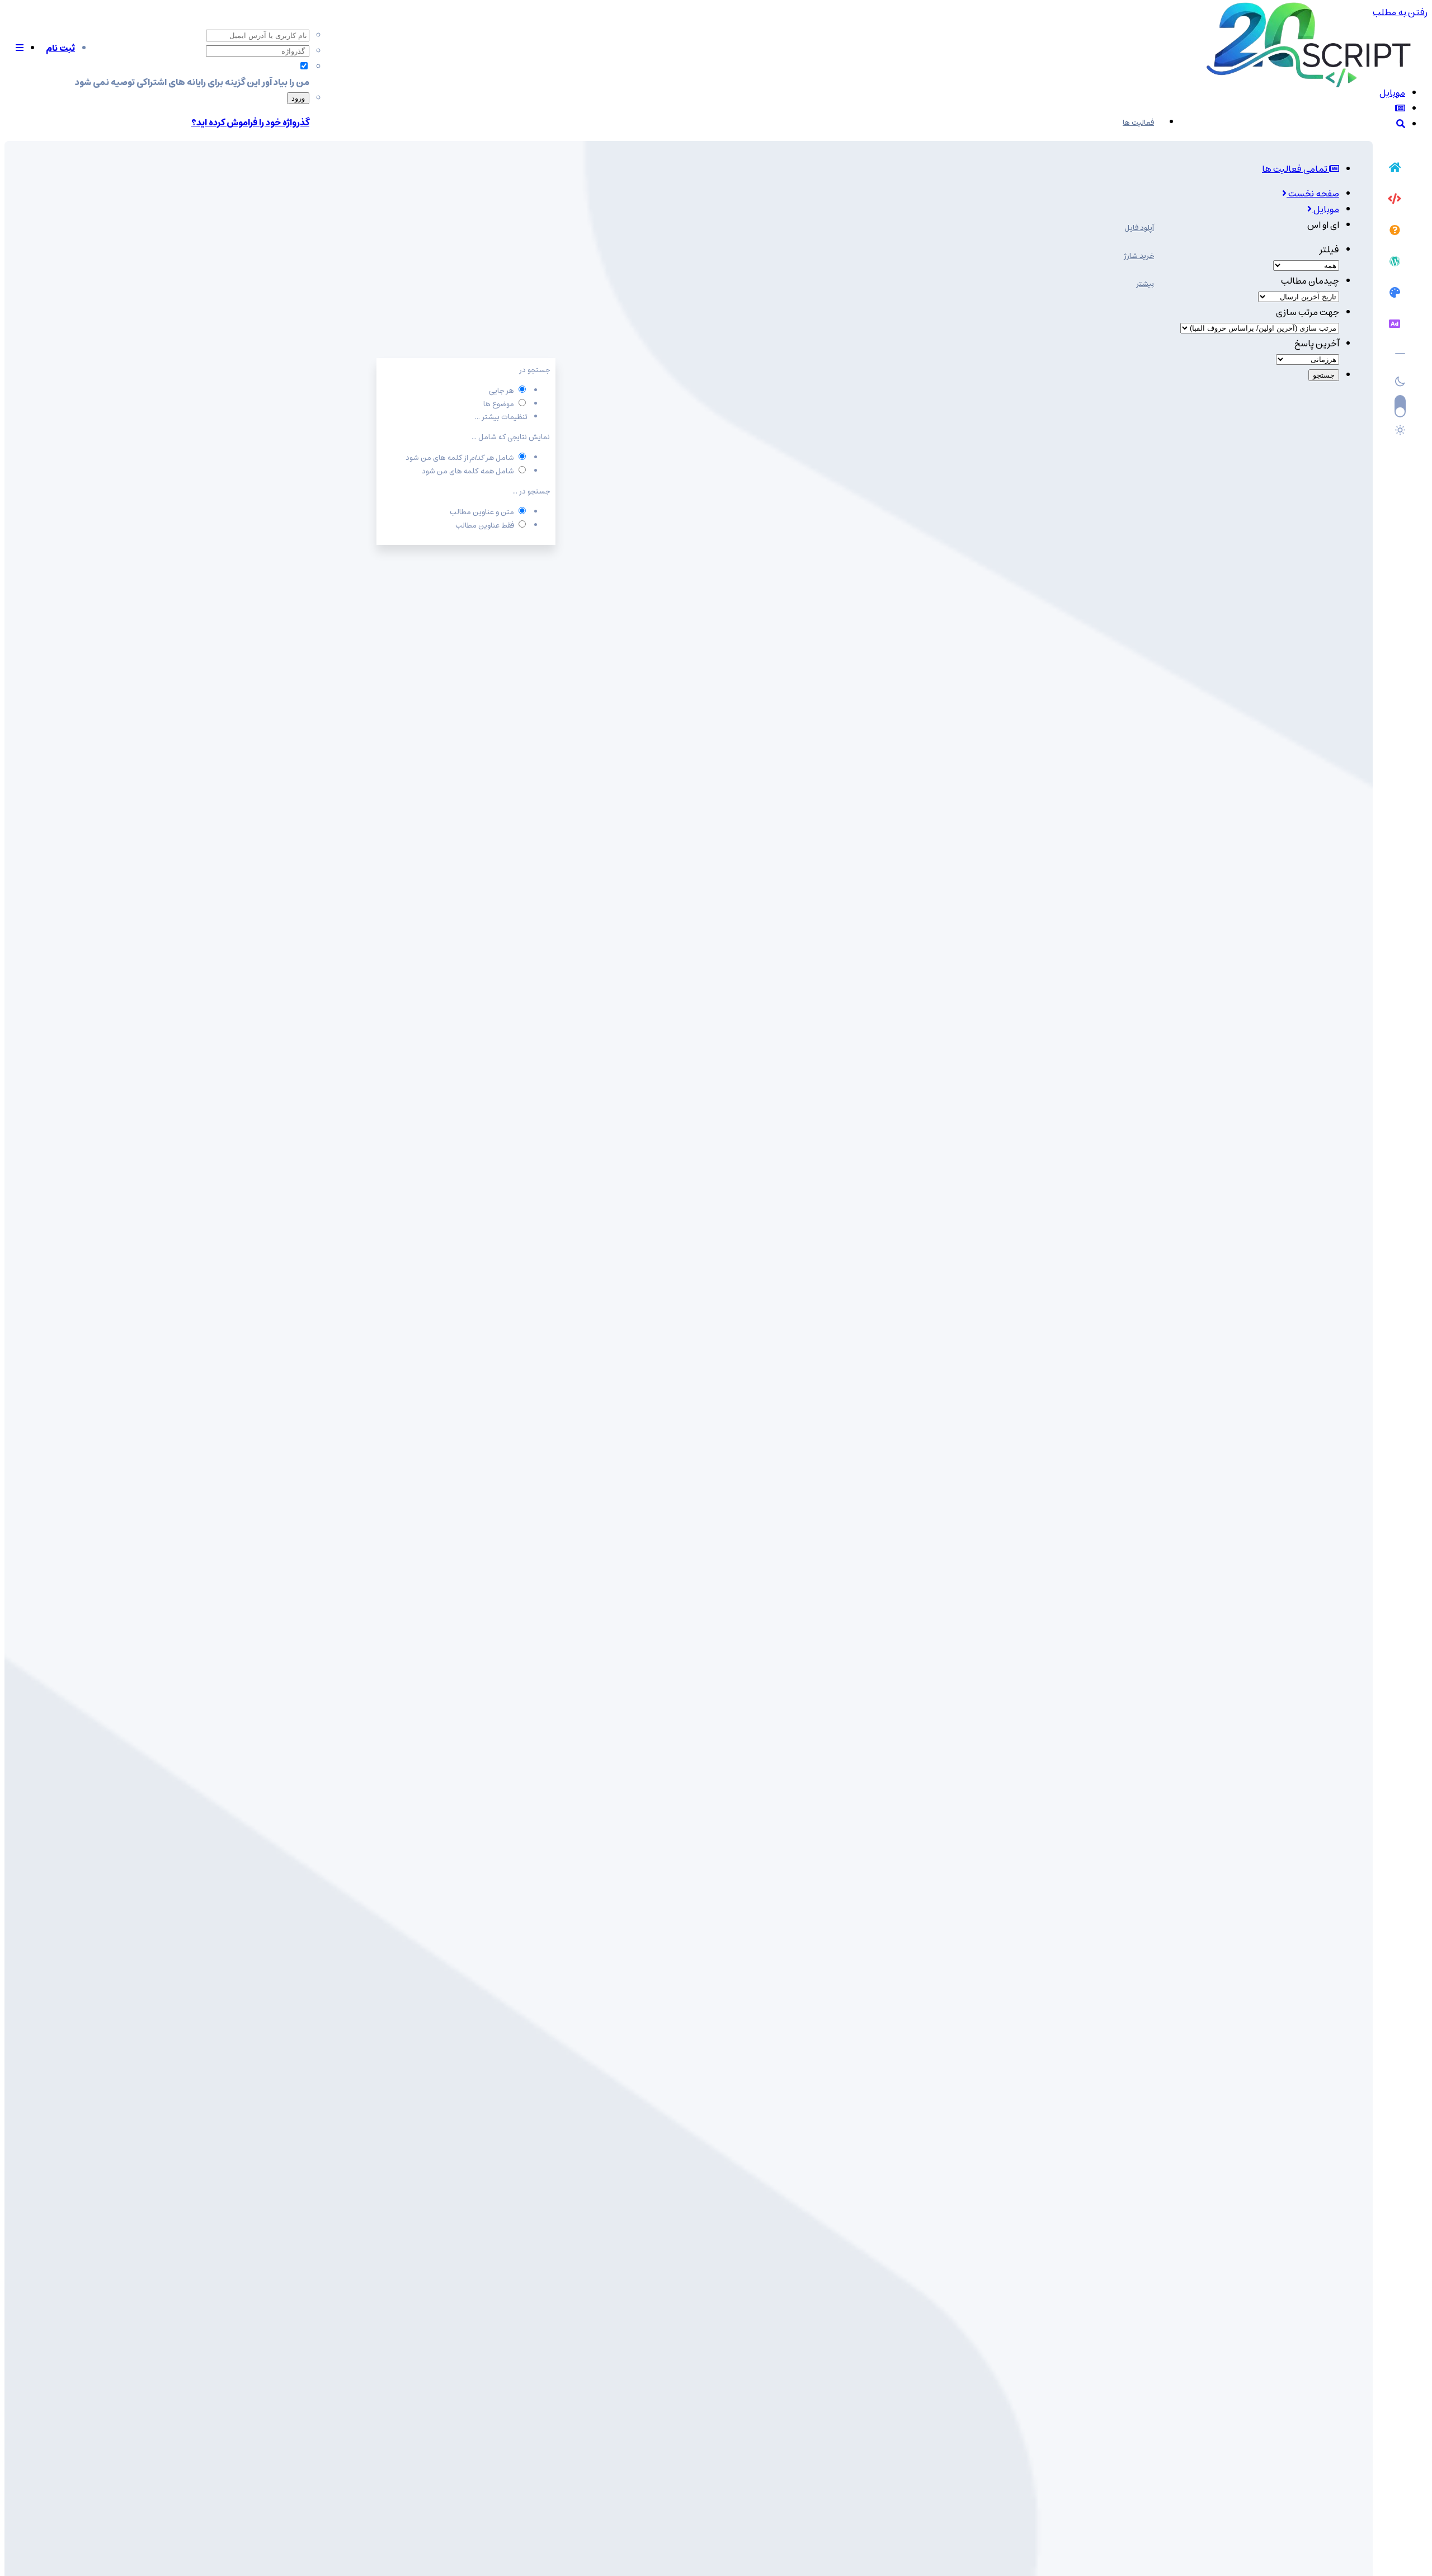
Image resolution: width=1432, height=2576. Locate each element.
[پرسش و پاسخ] (1395, 232)
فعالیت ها (1138, 123)
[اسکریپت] (1395, 200)
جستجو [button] (1324, 375)
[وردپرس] (1395, 263)
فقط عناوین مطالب (485, 526)
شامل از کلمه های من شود (460, 458)
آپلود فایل (1139, 228)
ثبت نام (60, 48)
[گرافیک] (1395, 294)
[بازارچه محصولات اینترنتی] (1395, 326)
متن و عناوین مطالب (482, 512)
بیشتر (1145, 284)
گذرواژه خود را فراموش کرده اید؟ (250, 123)
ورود (298, 98)
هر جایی (501, 391)
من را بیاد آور (286, 82)
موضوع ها (499, 404)
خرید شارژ (1139, 256)
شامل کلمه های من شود (468, 471)
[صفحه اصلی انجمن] (1395, 169)
